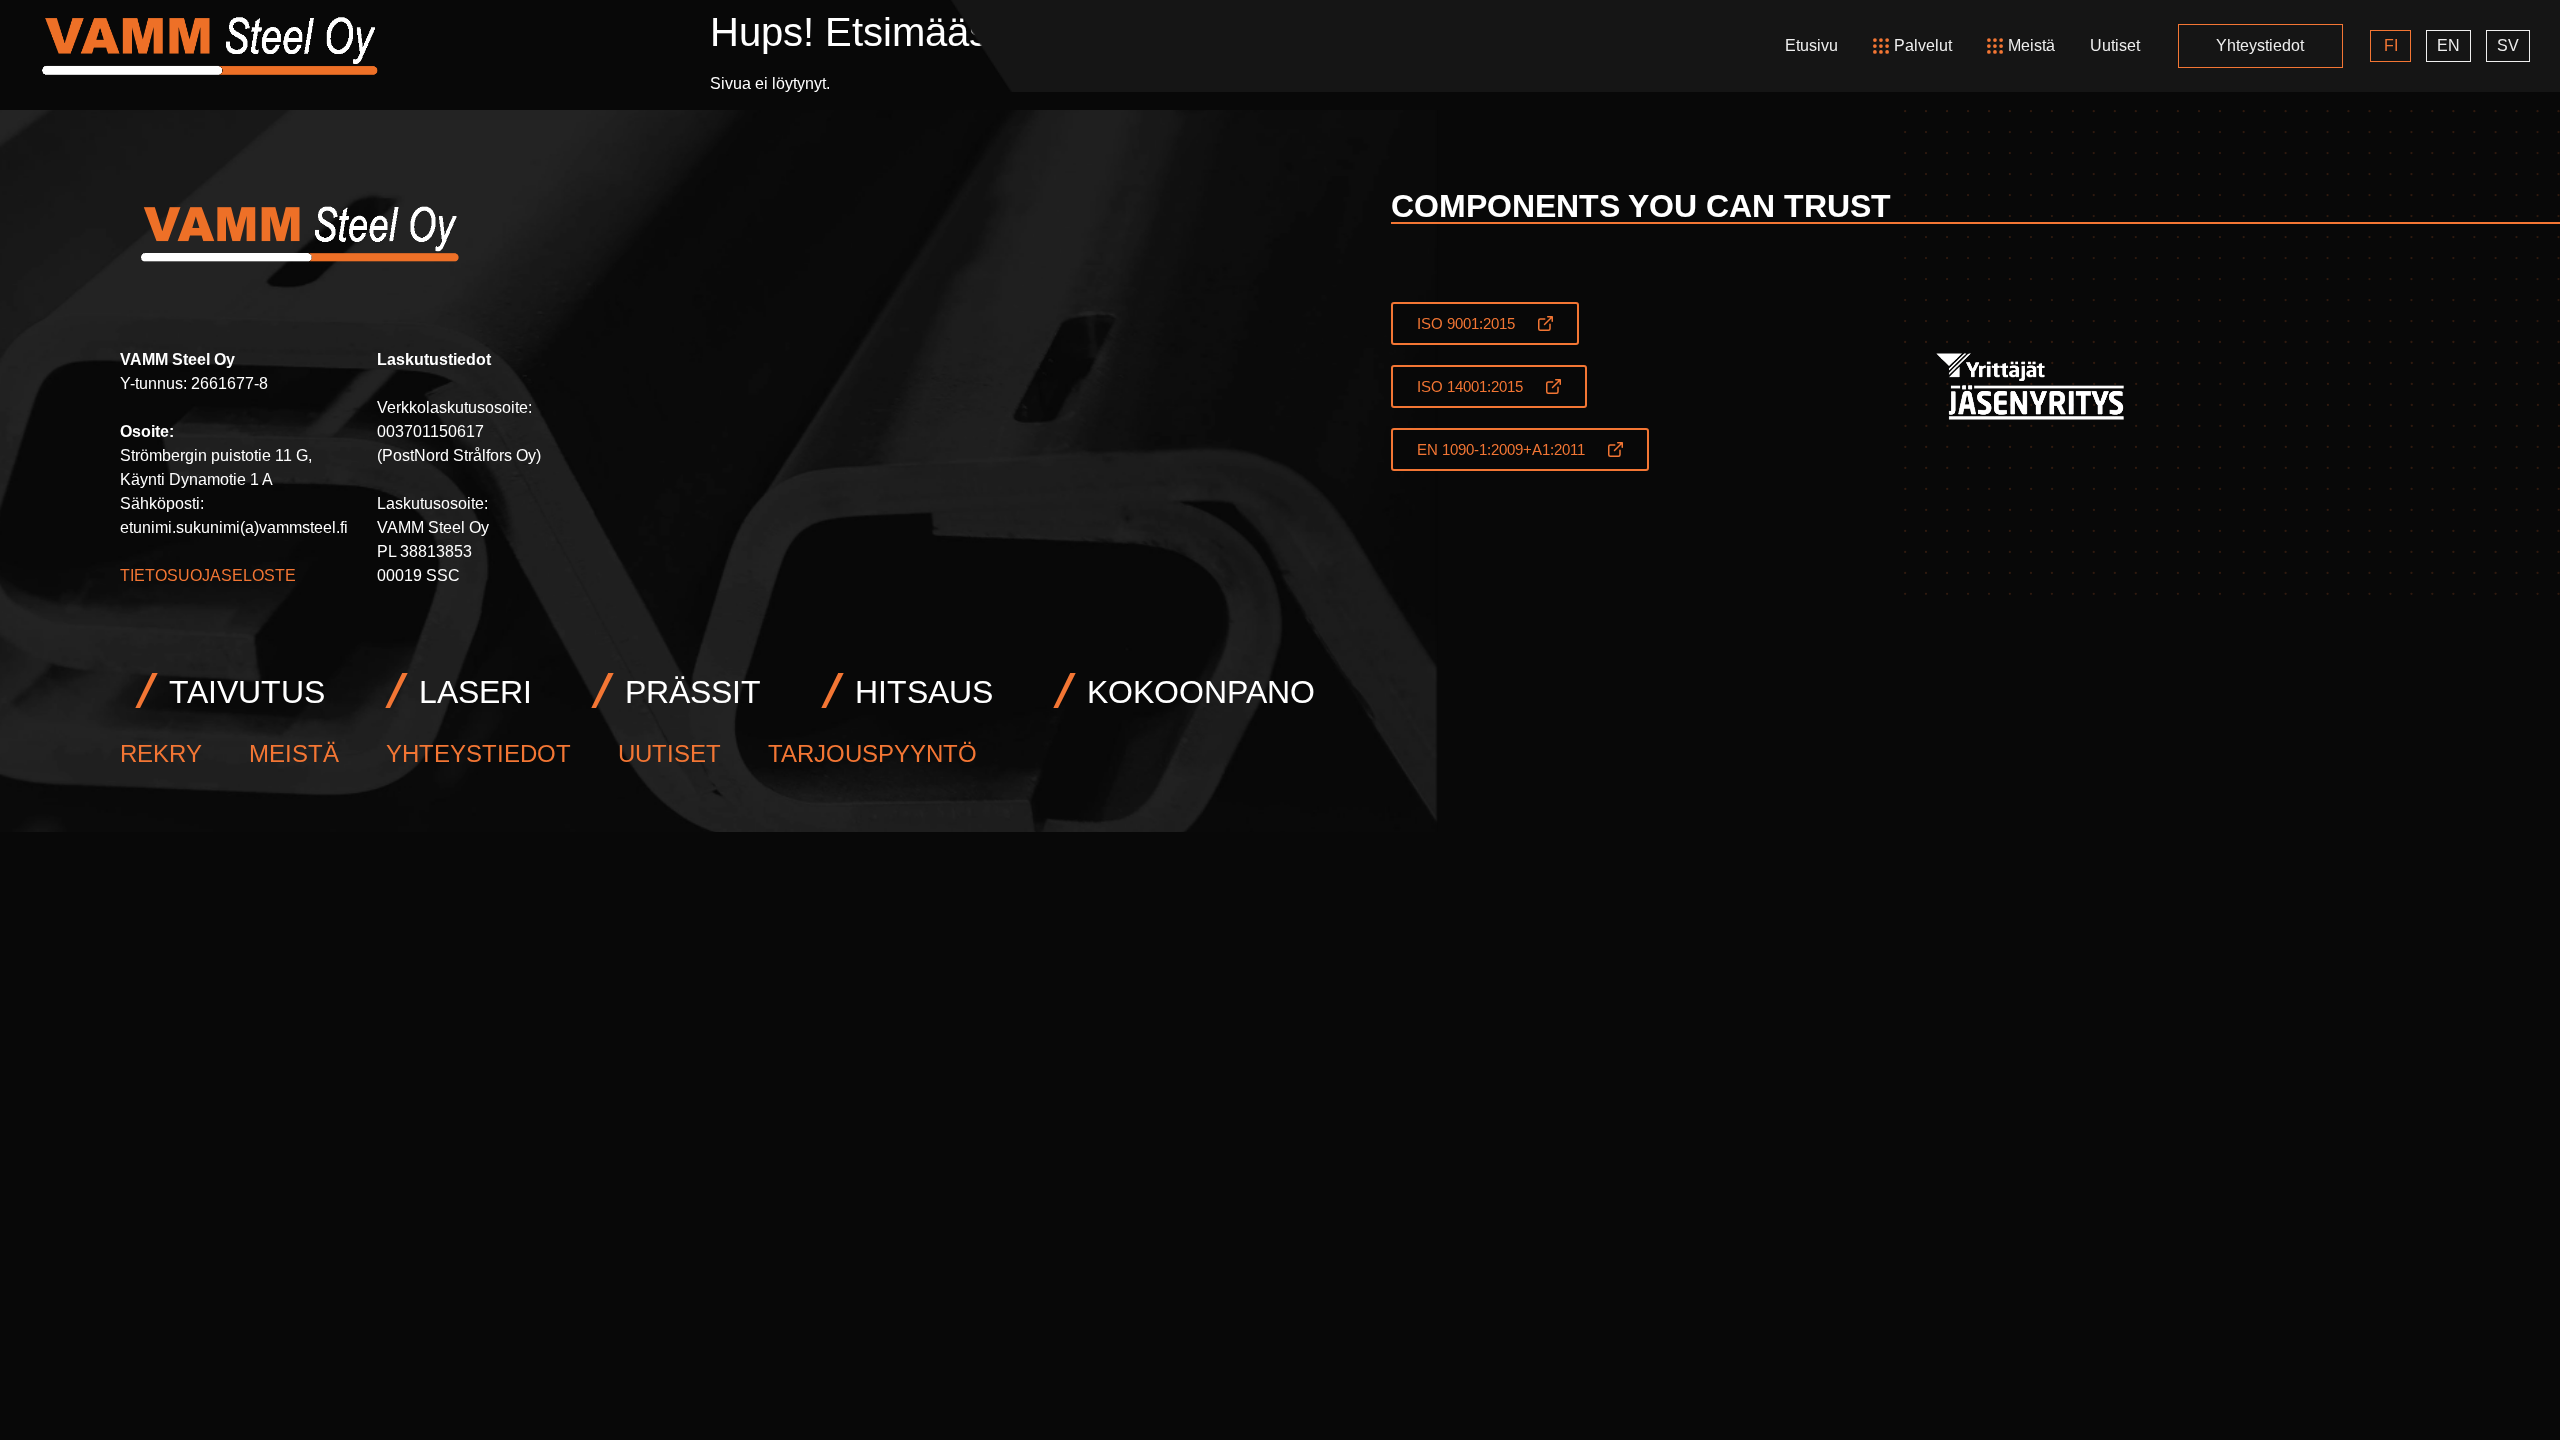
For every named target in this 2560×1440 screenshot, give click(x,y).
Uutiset (2115, 45)
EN (2448, 45)
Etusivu (1811, 45)
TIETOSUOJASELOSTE (208, 575)
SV (2508, 45)
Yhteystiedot (2260, 45)
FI (2391, 45)
